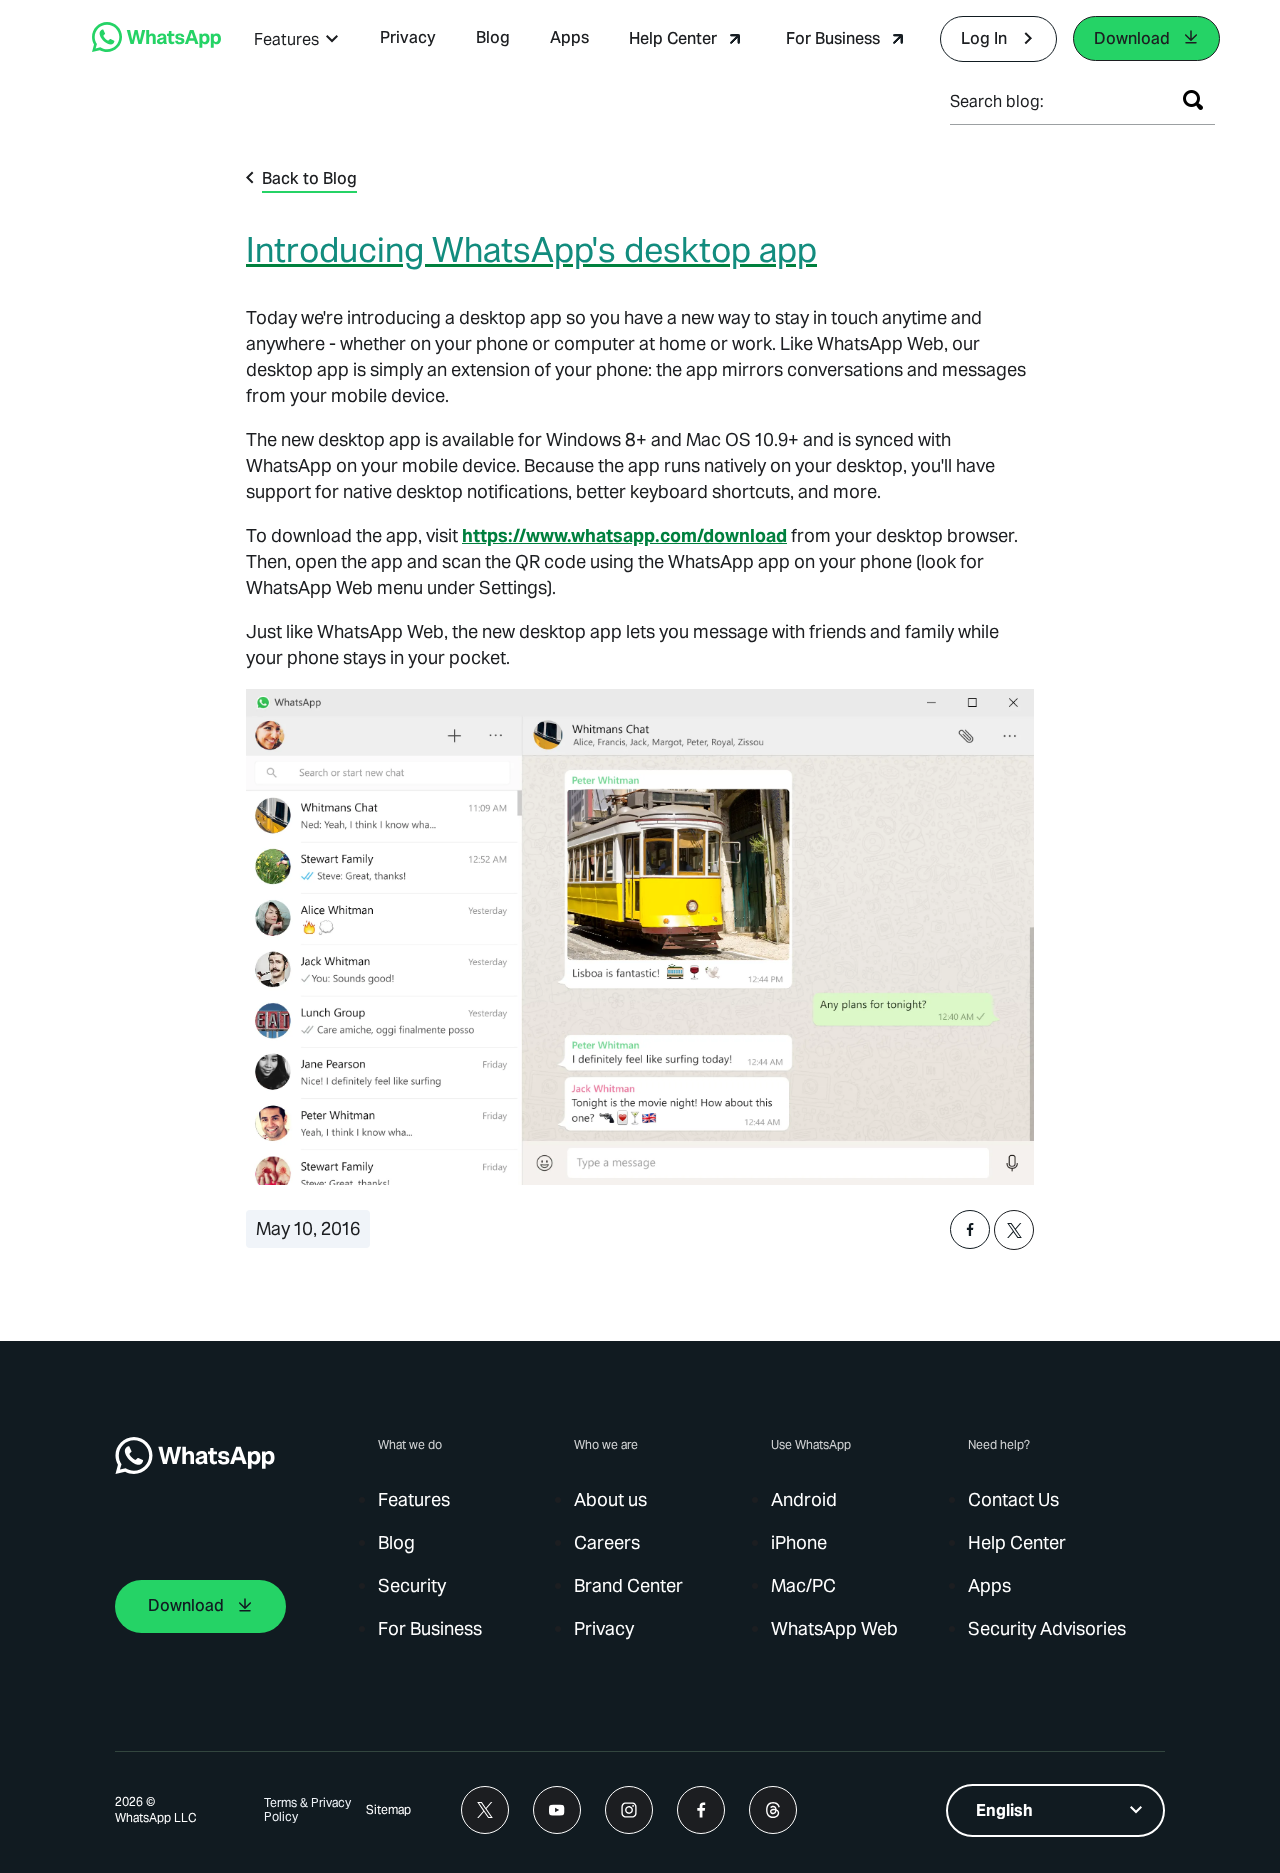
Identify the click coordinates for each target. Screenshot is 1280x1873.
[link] (156, 46)
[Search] (1193, 100)
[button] (297, 39)
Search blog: (997, 101)
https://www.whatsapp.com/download (624, 535)
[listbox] (1055, 1810)
